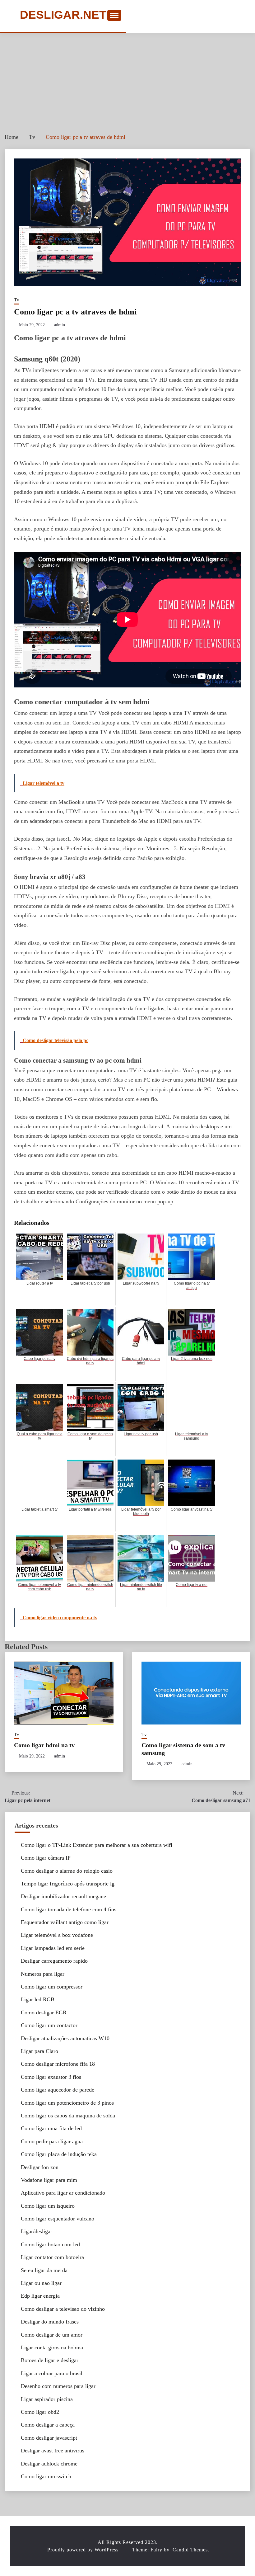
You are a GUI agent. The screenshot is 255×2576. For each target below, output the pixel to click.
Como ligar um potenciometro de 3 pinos (67, 2103)
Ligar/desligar (37, 2231)
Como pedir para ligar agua (52, 2141)
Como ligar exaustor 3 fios (51, 2077)
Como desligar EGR (44, 2012)
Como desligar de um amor (52, 2335)
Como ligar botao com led (50, 2244)
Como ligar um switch (46, 2476)
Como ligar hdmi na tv (44, 1745)
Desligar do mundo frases (50, 2322)
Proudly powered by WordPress (84, 2550)
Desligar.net (63, 15)
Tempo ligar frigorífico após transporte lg (68, 1884)
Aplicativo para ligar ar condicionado (63, 2193)
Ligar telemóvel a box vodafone (57, 1935)
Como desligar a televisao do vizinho (63, 2309)
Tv (17, 300)
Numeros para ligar (43, 1974)
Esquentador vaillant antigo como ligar (65, 1922)
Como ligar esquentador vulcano (58, 2219)
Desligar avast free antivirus (53, 2451)
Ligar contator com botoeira (52, 2257)
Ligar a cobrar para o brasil (52, 2373)
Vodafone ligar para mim (49, 2180)
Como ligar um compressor (52, 1987)
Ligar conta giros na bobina (52, 2347)
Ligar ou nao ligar (41, 2283)
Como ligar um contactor (49, 2025)
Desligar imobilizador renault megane (63, 1896)
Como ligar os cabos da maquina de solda (68, 2116)
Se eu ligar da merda (44, 2270)
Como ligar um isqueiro (48, 2206)
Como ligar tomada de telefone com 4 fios (69, 1909)
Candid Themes (190, 2550)
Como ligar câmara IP (46, 1858)
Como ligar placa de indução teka (59, 2154)
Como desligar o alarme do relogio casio (67, 1871)
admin (60, 325)
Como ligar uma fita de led (51, 2128)
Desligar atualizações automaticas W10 (65, 2038)
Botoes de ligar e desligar (50, 2360)
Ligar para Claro (39, 2051)
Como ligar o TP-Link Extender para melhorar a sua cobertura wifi (97, 1845)
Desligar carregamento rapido (54, 1961)
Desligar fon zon (40, 2167)
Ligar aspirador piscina (47, 2399)
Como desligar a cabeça (48, 2425)
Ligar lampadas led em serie (53, 1948)
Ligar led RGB (38, 1999)
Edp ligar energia (40, 2296)
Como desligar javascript (49, 2438)
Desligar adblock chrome (49, 2464)
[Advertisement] (127, 80)
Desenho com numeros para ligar (58, 2386)
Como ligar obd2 (40, 2412)
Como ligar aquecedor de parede (58, 2090)
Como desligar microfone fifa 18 (58, 2064)
